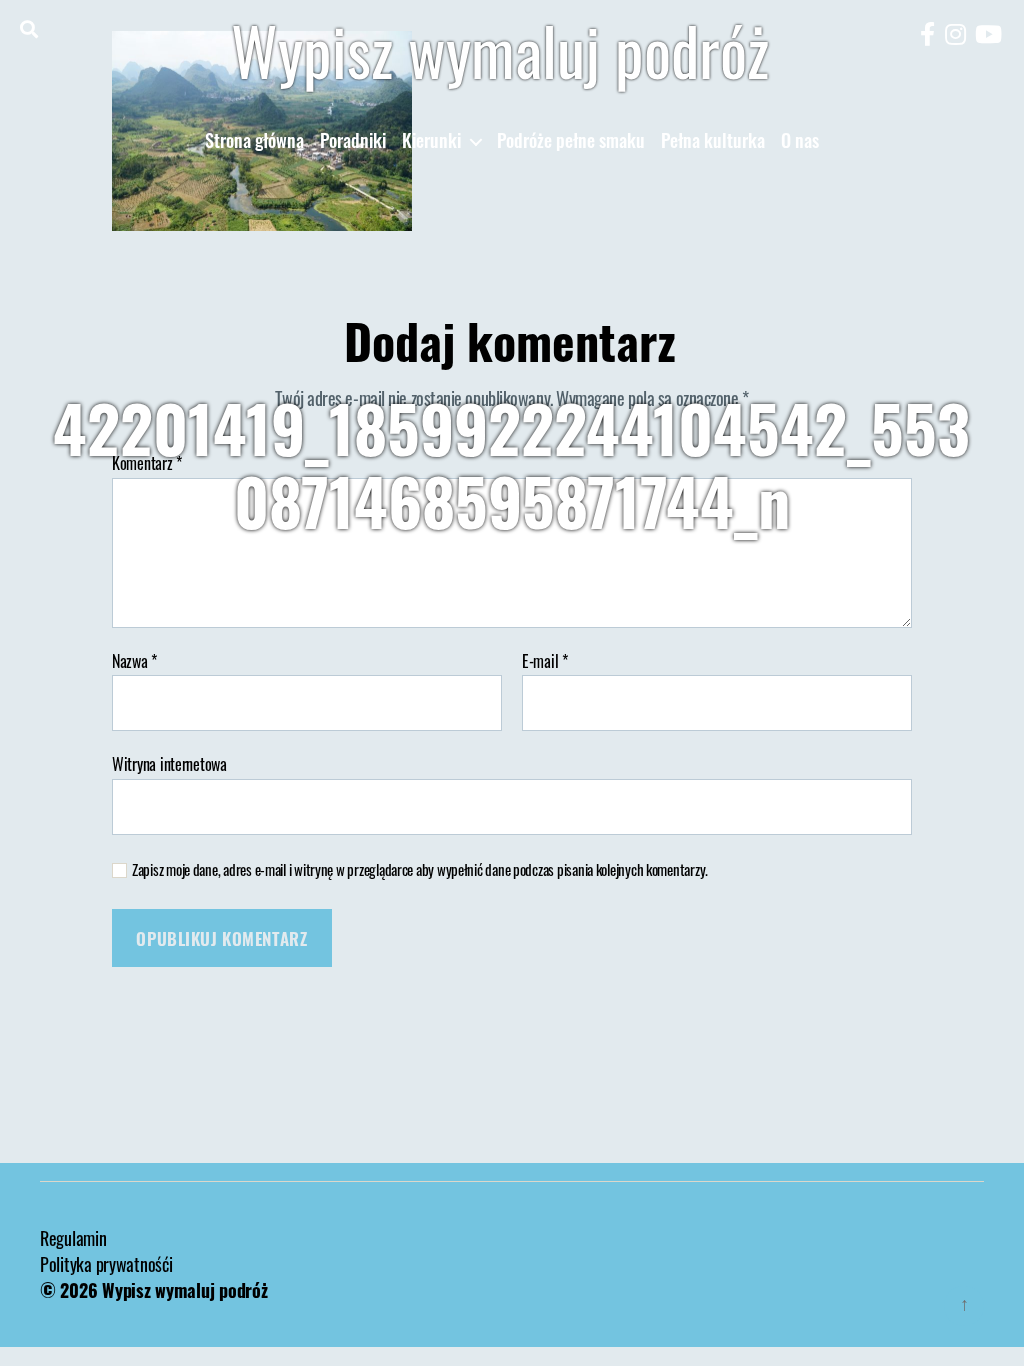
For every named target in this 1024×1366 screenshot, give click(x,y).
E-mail (545, 662)
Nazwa (134, 662)
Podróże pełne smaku (571, 141)
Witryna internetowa (169, 763)
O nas (800, 141)
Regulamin (73, 1238)
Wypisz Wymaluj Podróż (402, 579)
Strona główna (254, 141)
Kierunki (431, 141)
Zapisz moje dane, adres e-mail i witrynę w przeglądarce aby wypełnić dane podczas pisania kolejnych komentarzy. (420, 869)
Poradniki (353, 141)
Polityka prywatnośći (106, 1264)
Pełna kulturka (713, 141)
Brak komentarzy (706, 579)
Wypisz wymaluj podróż (500, 50)
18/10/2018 (562, 579)
